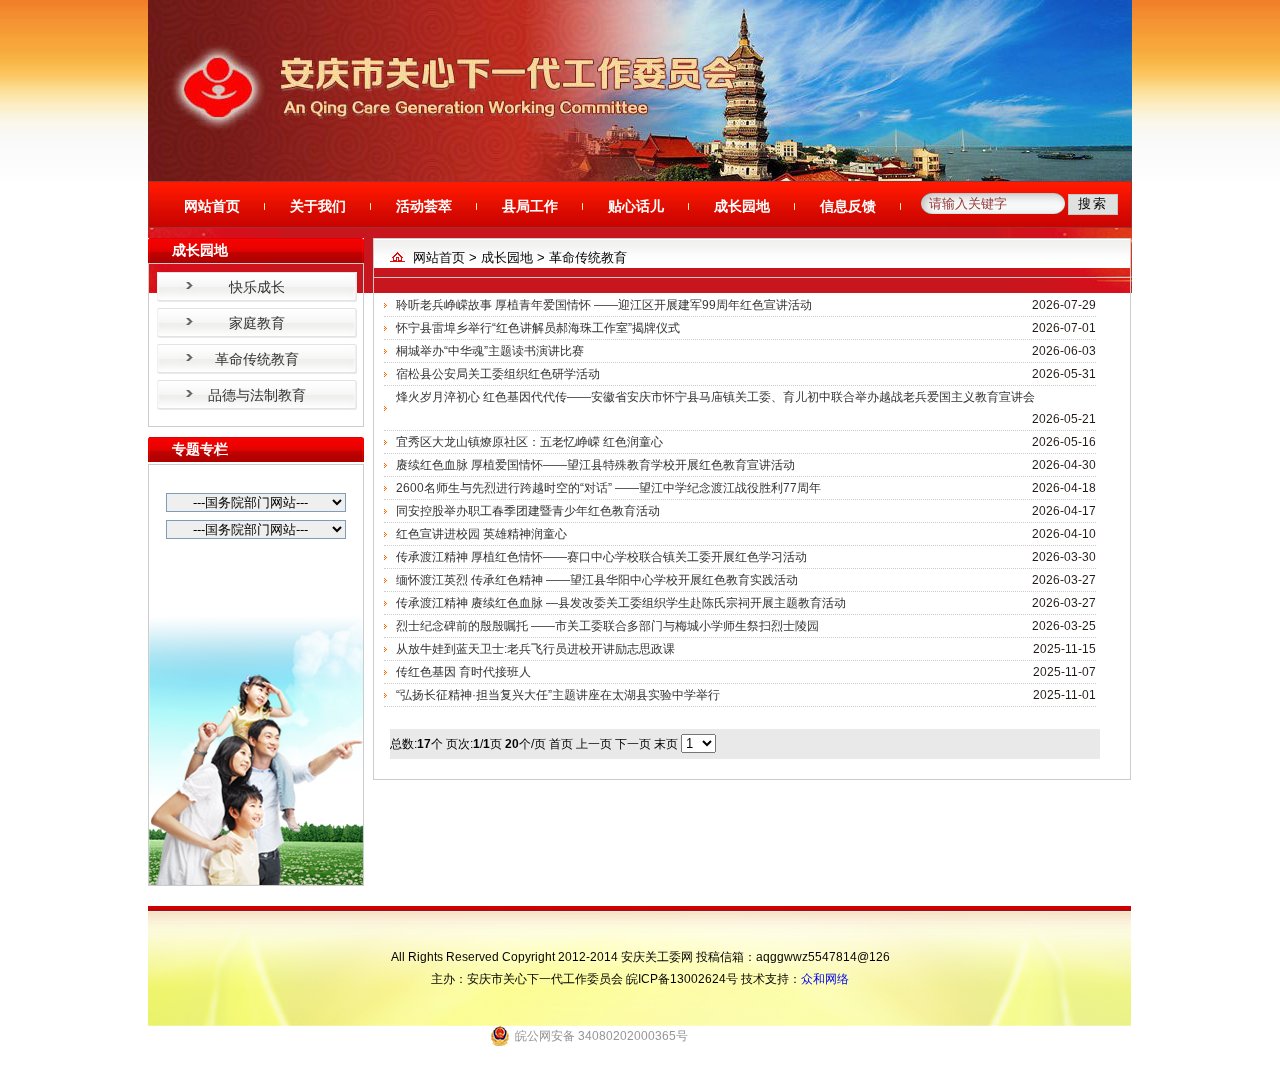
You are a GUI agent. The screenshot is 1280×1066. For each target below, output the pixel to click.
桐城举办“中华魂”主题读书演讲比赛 (490, 351)
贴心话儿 (636, 206)
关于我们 (318, 206)
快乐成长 (257, 287)
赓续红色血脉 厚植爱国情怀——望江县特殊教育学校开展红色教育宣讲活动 (595, 465)
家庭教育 (257, 323)
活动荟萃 (424, 206)
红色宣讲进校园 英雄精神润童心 (481, 534)
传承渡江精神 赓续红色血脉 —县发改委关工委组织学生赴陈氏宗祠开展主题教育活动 (621, 603)
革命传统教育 (257, 359)
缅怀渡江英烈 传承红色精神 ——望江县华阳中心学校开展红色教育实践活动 (597, 580)
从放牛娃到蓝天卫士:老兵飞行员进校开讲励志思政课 (535, 649)
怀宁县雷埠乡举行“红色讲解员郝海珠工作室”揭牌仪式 (538, 328)
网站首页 (212, 206)
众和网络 (825, 979)
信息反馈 (848, 206)
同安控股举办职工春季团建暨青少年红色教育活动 (528, 511)
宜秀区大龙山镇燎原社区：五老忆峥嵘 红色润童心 (529, 442)
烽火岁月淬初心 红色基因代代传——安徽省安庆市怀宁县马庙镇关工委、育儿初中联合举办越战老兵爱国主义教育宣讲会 (715, 397)
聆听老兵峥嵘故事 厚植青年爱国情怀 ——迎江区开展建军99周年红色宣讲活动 (604, 305)
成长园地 (742, 206)
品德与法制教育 (257, 395)
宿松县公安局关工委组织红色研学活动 (498, 374)
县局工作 (530, 206)
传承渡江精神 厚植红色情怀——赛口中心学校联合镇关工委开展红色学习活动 (601, 557)
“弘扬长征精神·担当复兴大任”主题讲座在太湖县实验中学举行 (558, 695)
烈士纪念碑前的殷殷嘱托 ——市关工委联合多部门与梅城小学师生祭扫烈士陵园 (607, 626)
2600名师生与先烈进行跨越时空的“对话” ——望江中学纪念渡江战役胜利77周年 (608, 488)
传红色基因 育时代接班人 (463, 672)
